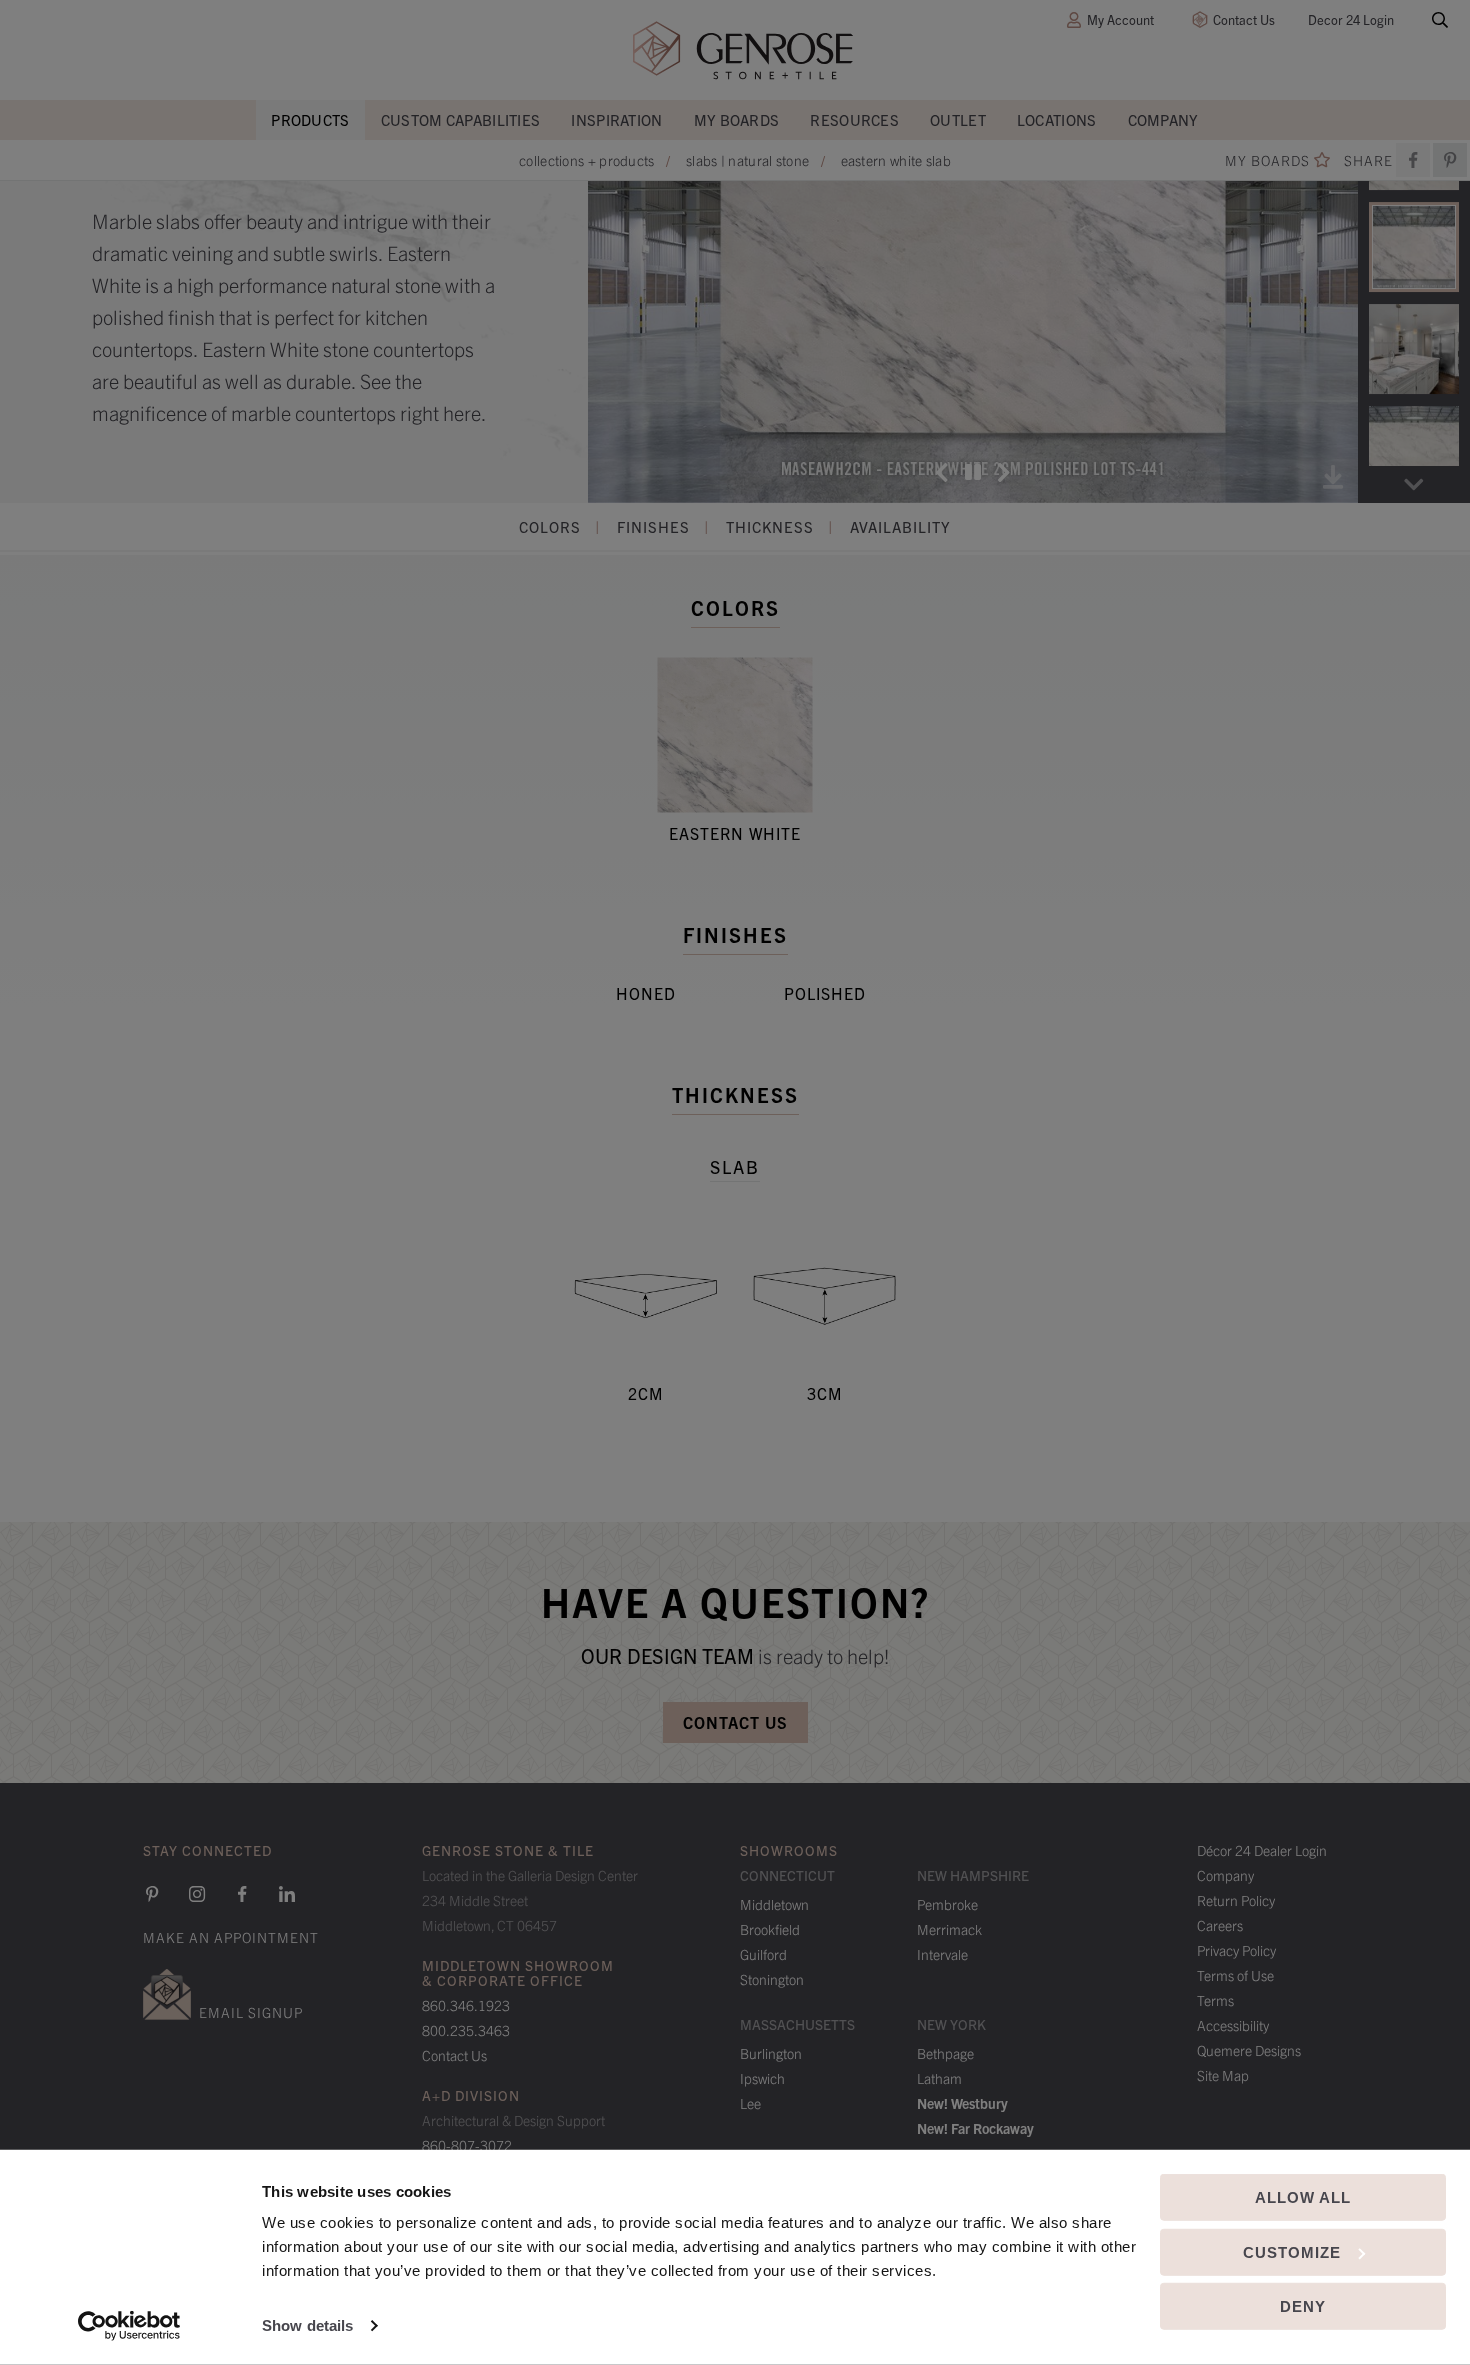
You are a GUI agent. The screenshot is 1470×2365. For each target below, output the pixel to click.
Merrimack (949, 1929)
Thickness (770, 526)
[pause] (973, 472)
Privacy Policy (1236, 1950)
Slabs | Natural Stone (747, 160)
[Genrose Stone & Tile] (743, 50)
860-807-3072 (467, 2145)
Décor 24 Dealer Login (1262, 1850)
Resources (854, 119)
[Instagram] (197, 1894)
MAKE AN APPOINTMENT (231, 1937)
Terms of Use (1235, 1975)
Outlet (958, 119)
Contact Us (1244, 19)
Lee (750, 2103)
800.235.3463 (466, 2030)
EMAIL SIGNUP (251, 2012)
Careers (1220, 1925)
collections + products (587, 160)
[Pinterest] (152, 1894)
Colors (550, 526)
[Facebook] (1413, 160)
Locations (1057, 119)
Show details (307, 2325)
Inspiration (616, 119)
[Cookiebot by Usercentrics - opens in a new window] (129, 2326)
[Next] (1004, 472)
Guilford (763, 1954)
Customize (1292, 2251)
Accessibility (1233, 2025)
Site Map (1223, 2075)
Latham (939, 2078)
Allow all (1303, 2197)
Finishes (653, 526)
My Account (1120, 19)
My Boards (737, 119)
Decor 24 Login (1351, 19)
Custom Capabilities (461, 119)
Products (310, 119)
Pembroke (947, 1904)
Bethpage (945, 2053)
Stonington (772, 1979)
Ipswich (762, 2078)
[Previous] (942, 472)
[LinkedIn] (287, 1894)
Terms (1215, 2000)
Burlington (771, 2053)
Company (1163, 119)
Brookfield (770, 1929)
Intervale (942, 1954)
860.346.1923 (466, 2005)
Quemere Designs (1249, 2050)
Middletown (774, 1904)
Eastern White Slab (896, 160)
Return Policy (1236, 1900)
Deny (1303, 2306)
